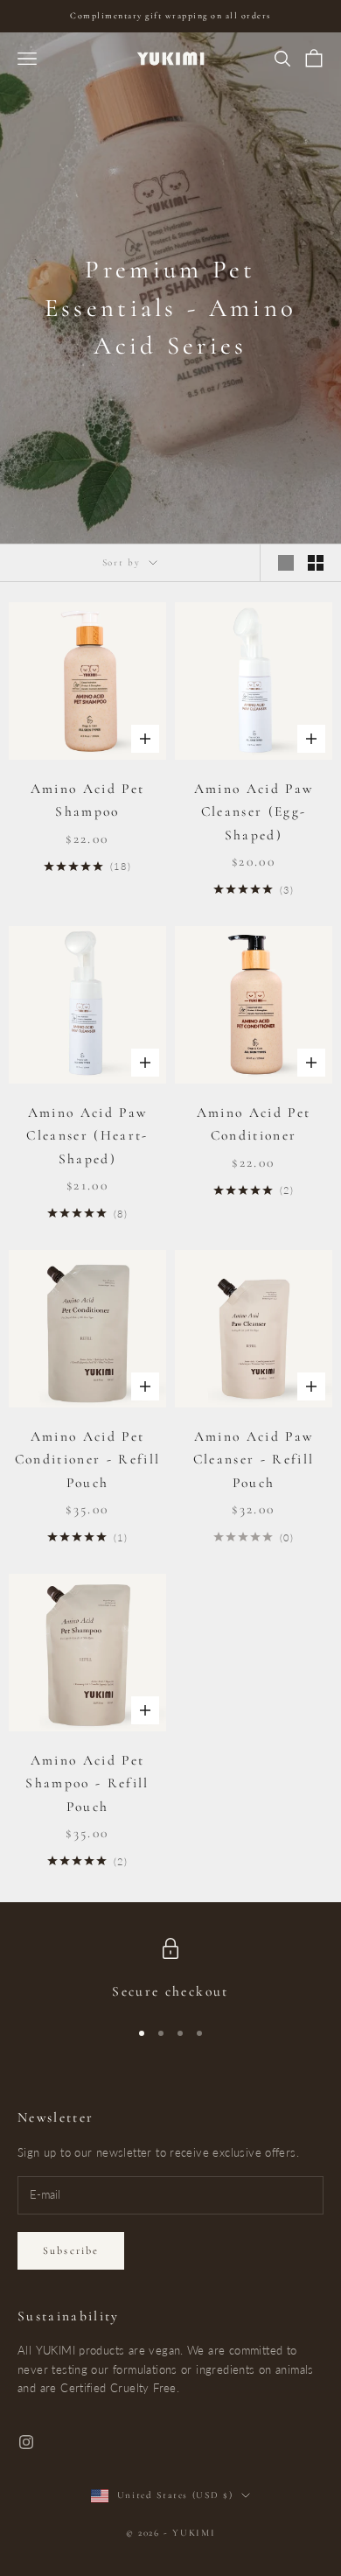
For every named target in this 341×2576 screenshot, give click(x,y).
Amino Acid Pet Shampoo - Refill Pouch (87, 1783)
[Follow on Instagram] (26, 2442)
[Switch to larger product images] (286, 563)
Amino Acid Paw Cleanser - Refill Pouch (254, 1460)
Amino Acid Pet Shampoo (88, 800)
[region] (170, 1971)
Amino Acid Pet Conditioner (254, 1124)
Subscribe (71, 2250)
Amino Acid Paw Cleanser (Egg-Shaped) (254, 812)
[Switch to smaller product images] (316, 563)
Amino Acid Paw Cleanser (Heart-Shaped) (87, 1136)
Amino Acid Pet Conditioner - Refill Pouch (88, 1460)
